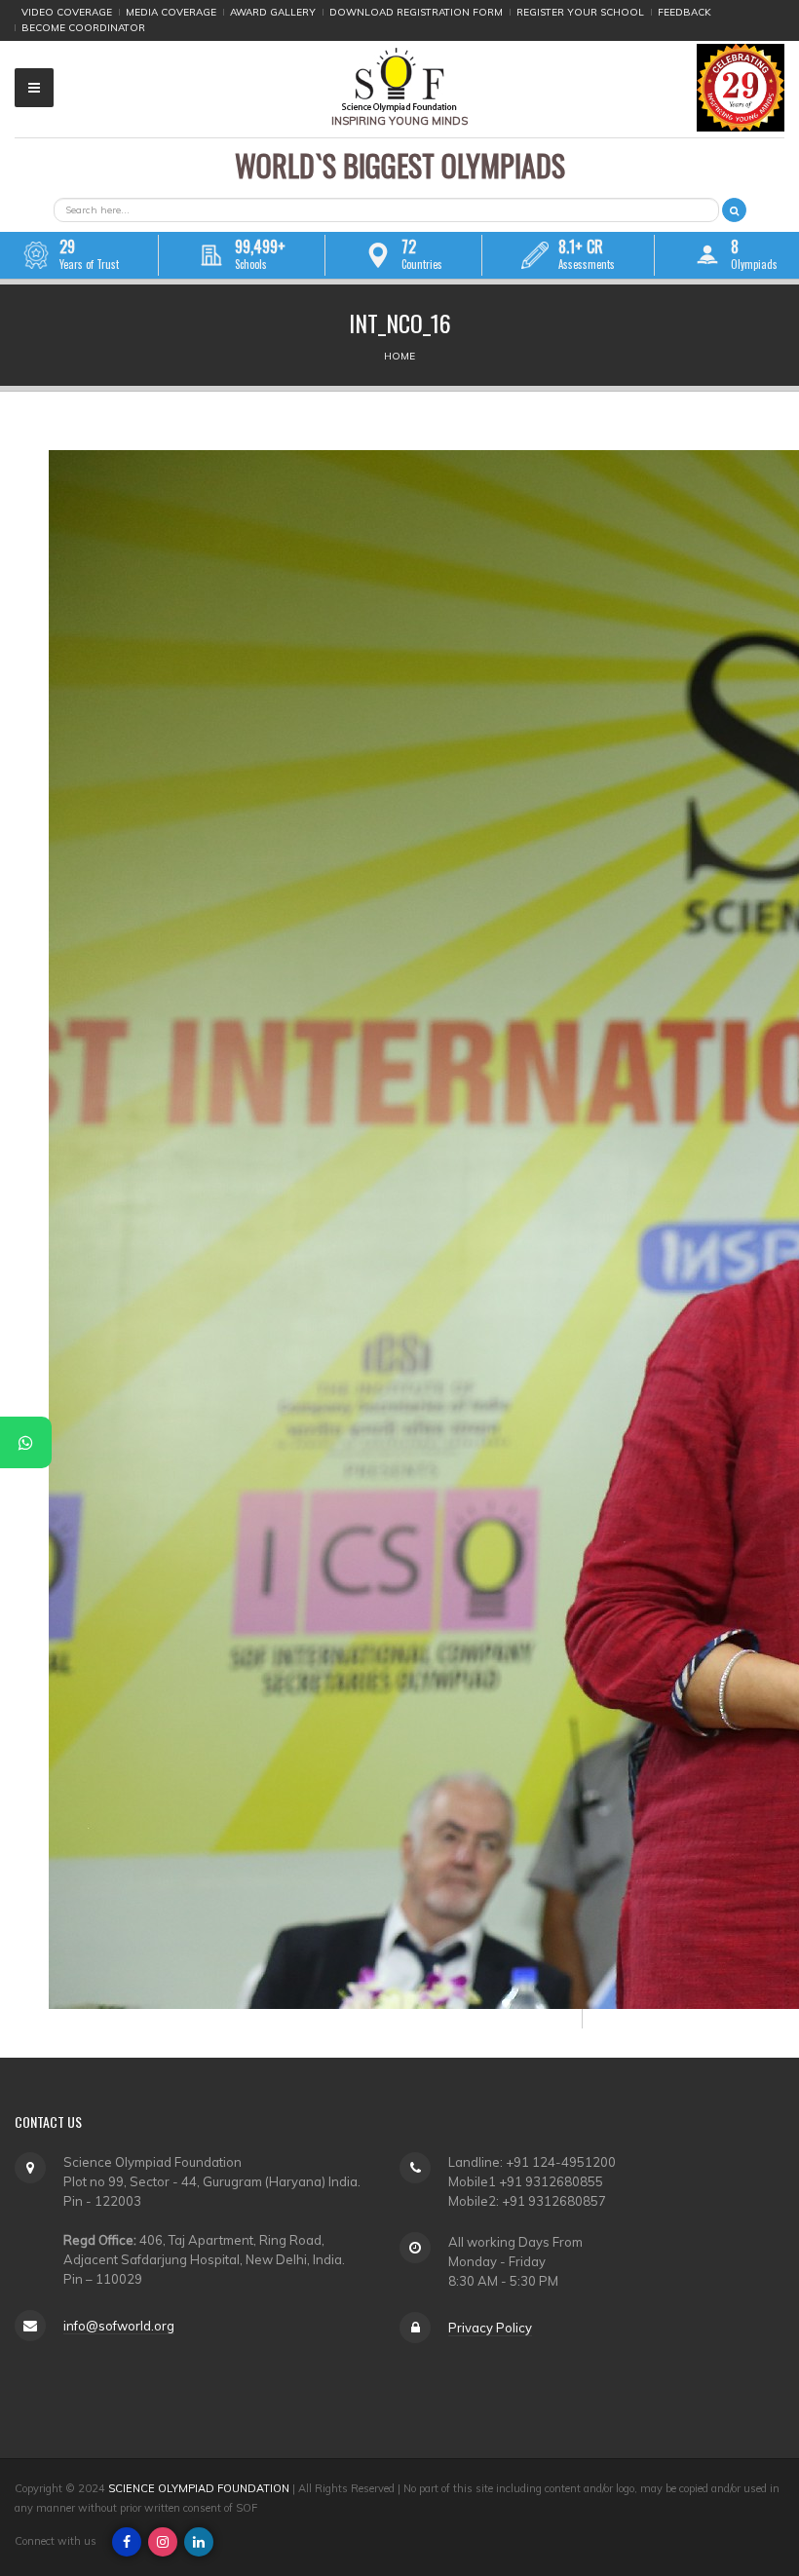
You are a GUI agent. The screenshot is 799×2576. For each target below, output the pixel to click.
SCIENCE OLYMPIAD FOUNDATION (199, 2488)
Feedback (685, 12)
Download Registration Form (416, 12)
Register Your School (580, 12)
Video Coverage (67, 12)
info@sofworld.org (119, 2326)
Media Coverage (171, 12)
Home (399, 356)
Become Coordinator (83, 28)
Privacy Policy (490, 2328)
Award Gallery (273, 12)
